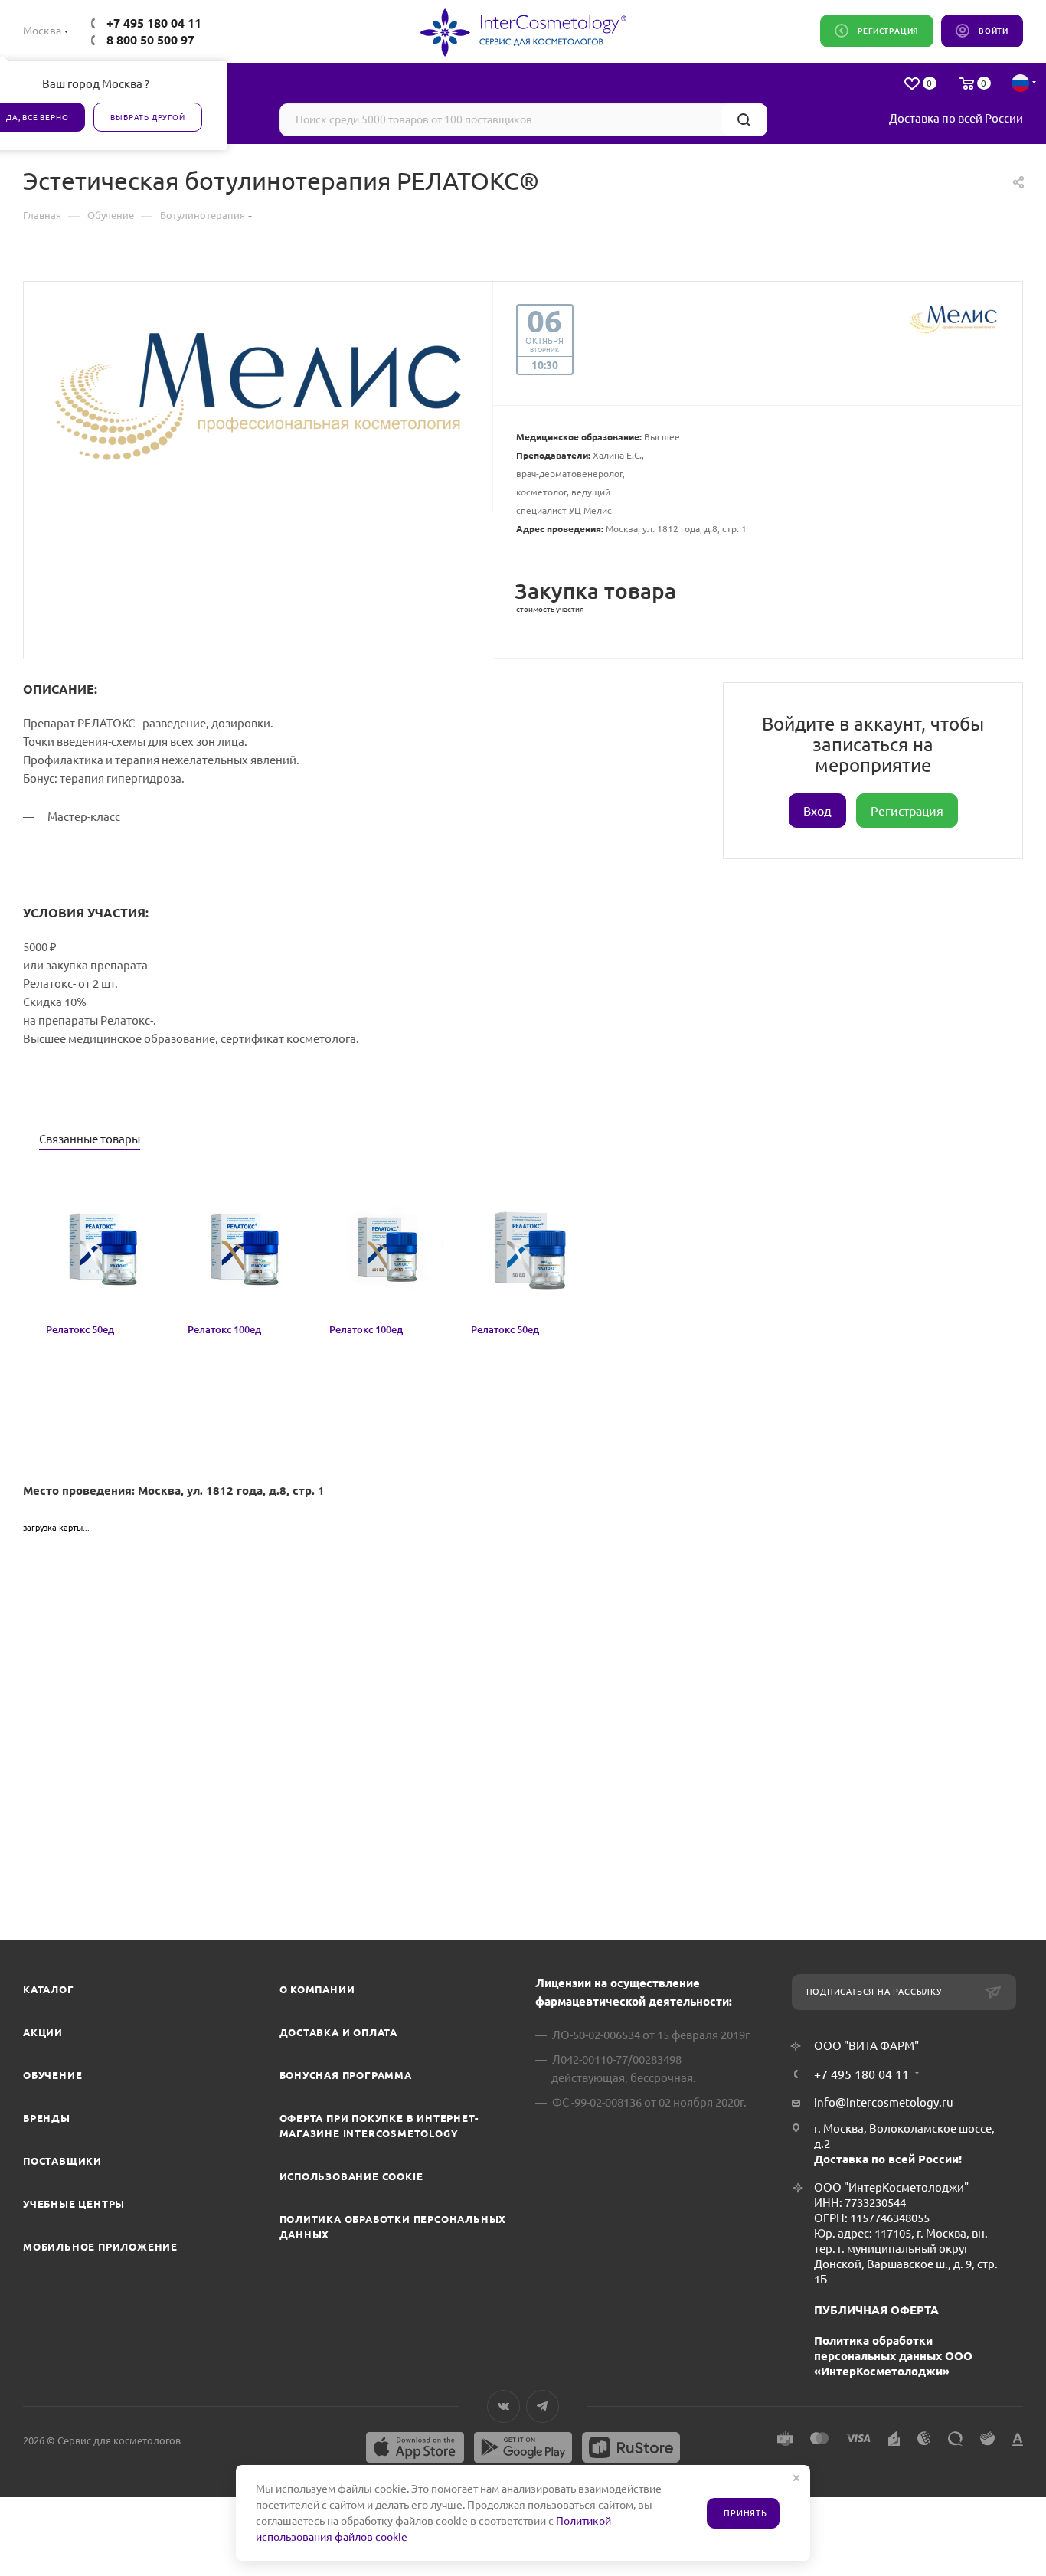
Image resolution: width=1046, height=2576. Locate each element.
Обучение (52, 2075)
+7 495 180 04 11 (154, 23)
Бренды (47, 2118)
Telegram (543, 2406)
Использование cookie (351, 2176)
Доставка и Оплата (339, 2032)
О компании (317, 1989)
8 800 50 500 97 (150, 40)
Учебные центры (74, 2204)
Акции (43, 2032)
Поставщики (62, 2161)
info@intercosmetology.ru (884, 2102)
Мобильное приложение (100, 2247)
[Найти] (744, 120)
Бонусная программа (346, 2075)
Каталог (49, 1989)
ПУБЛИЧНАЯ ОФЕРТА (876, 2310)
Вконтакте (503, 2406)
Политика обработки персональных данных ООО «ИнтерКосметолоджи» (893, 2356)
